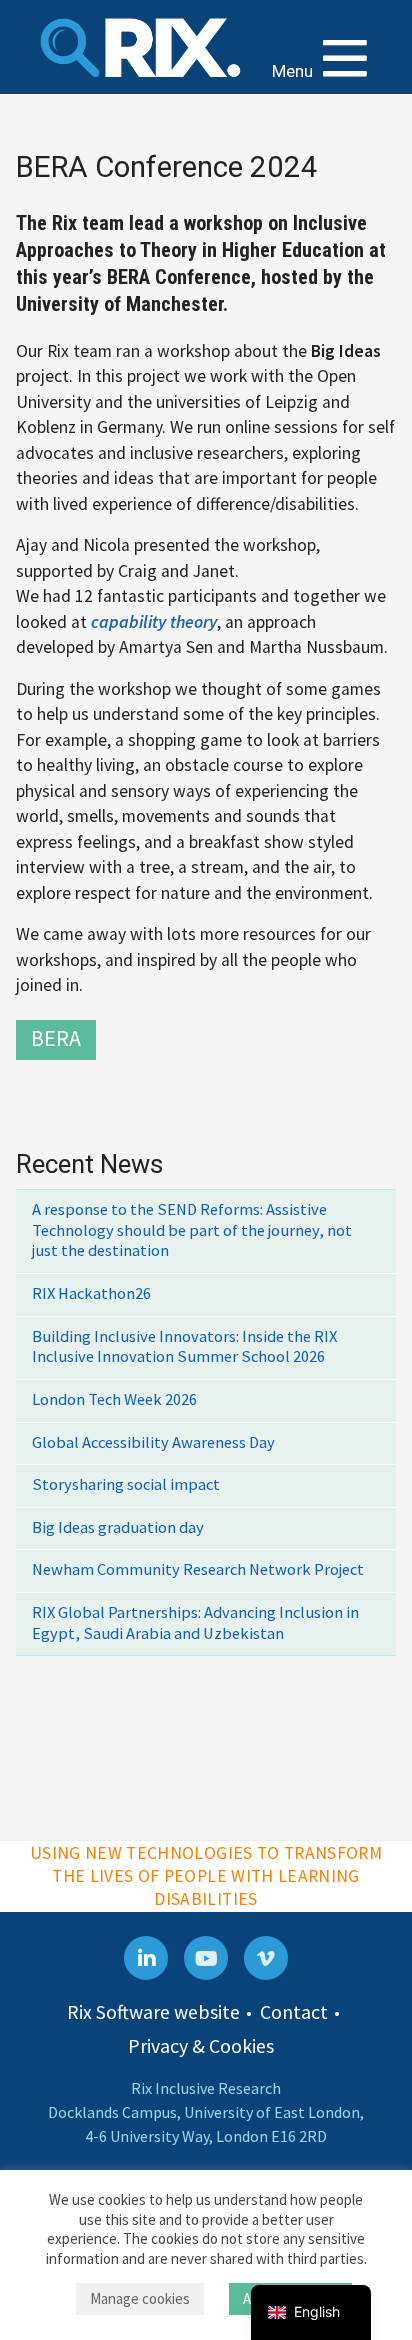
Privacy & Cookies (201, 2046)
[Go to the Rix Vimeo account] (266, 1958)
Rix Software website (153, 2012)
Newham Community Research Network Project (198, 1569)
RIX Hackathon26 (91, 1293)
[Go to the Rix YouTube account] (206, 1958)
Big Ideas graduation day (118, 1527)
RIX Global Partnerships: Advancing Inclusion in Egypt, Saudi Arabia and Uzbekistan (195, 1623)
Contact (294, 2012)
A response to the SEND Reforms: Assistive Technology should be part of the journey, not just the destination (192, 1230)
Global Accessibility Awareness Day (153, 1442)
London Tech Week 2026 (114, 1399)
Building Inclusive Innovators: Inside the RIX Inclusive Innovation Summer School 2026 (184, 1347)
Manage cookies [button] (140, 2298)
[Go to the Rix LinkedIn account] (146, 1958)
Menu (294, 71)
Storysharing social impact (126, 1484)
